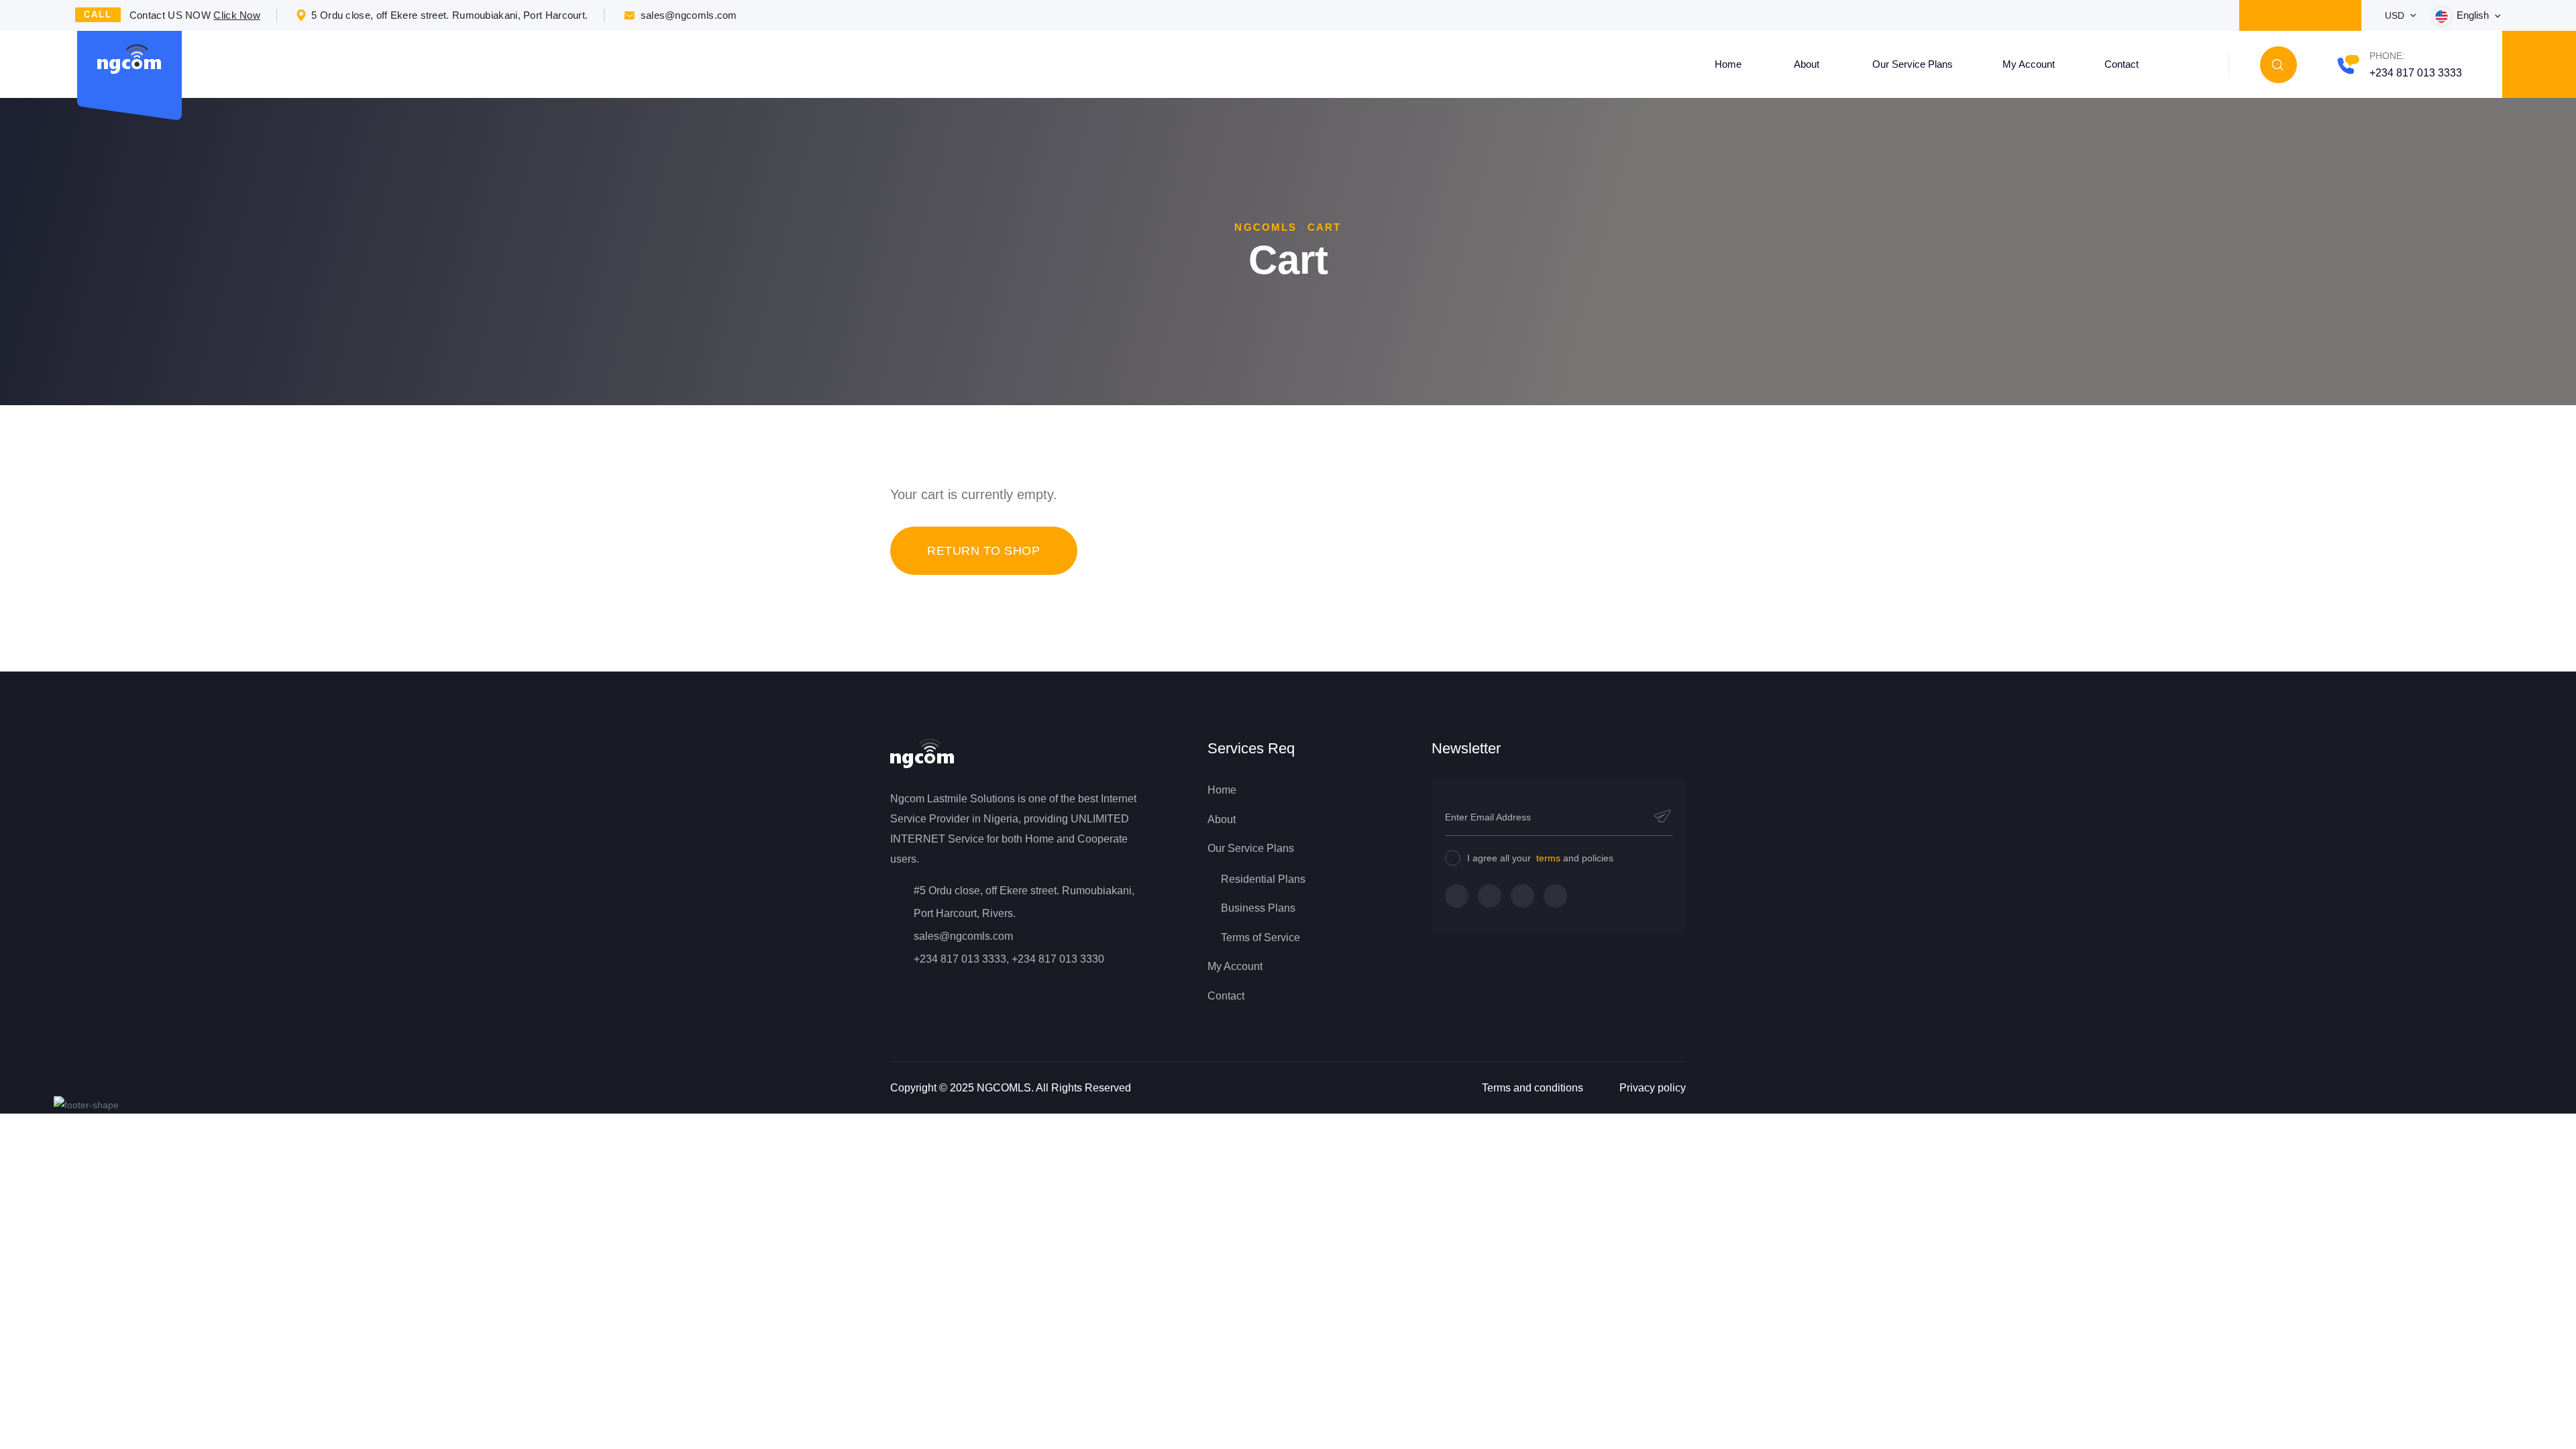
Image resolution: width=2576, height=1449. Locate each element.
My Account (2029, 64)
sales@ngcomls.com (689, 15)
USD (2396, 15)
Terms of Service (1260, 937)
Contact (2122, 64)
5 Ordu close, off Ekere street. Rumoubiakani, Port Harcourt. (449, 15)
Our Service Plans (1913, 64)
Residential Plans (1263, 879)
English (2474, 15)
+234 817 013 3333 (2416, 73)
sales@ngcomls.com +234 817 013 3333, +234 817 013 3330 (1009, 948)
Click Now (237, 15)
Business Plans (1258, 908)
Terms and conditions (1533, 1088)
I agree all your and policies (1540, 858)
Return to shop (984, 551)
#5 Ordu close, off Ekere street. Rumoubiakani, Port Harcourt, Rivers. (1024, 902)
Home (1728, 64)
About (1807, 64)
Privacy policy (1653, 1088)
